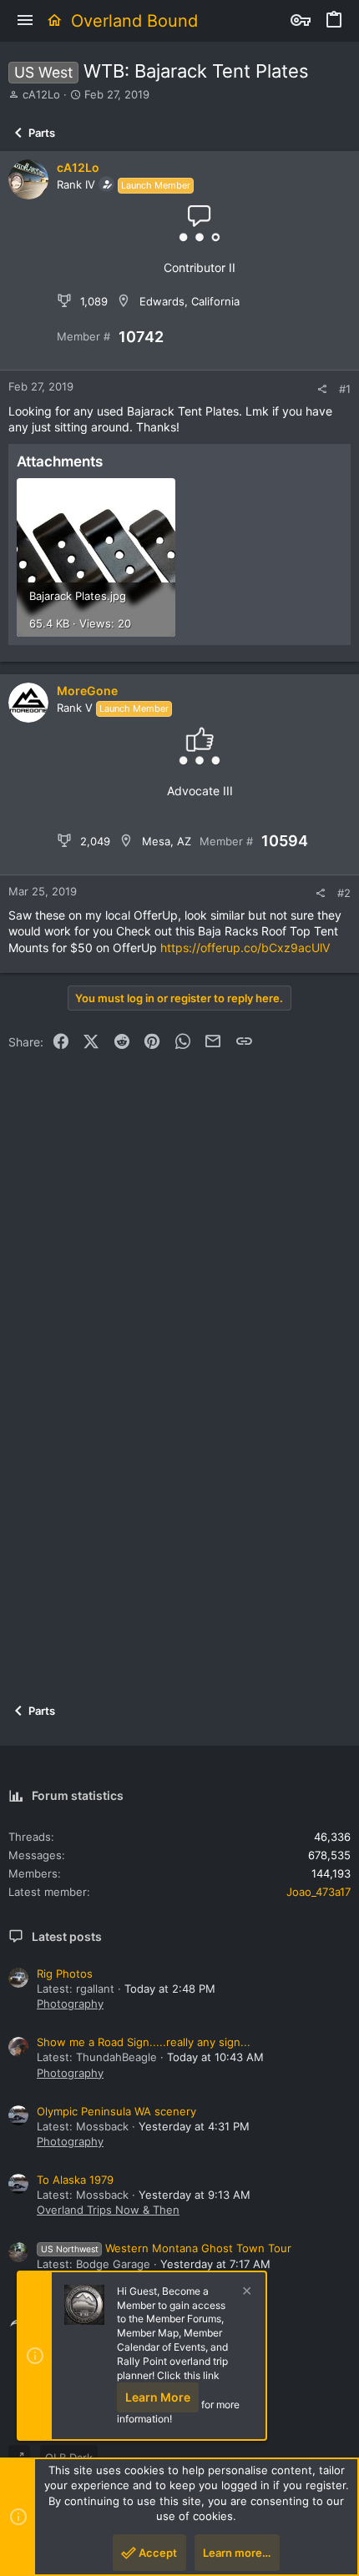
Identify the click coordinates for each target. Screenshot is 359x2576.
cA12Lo (41, 94)
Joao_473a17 (319, 1892)
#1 (345, 389)
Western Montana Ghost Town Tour (166, 2248)
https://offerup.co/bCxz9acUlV (245, 948)
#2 (344, 893)
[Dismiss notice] (245, 2293)
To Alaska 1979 (75, 2180)
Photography (70, 2004)
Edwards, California (190, 301)
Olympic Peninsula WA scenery (116, 2111)
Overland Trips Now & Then (108, 2210)
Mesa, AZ (167, 841)
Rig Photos (65, 1974)
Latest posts (67, 1936)
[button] (25, 21)
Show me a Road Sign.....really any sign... (144, 2042)
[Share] (322, 389)
